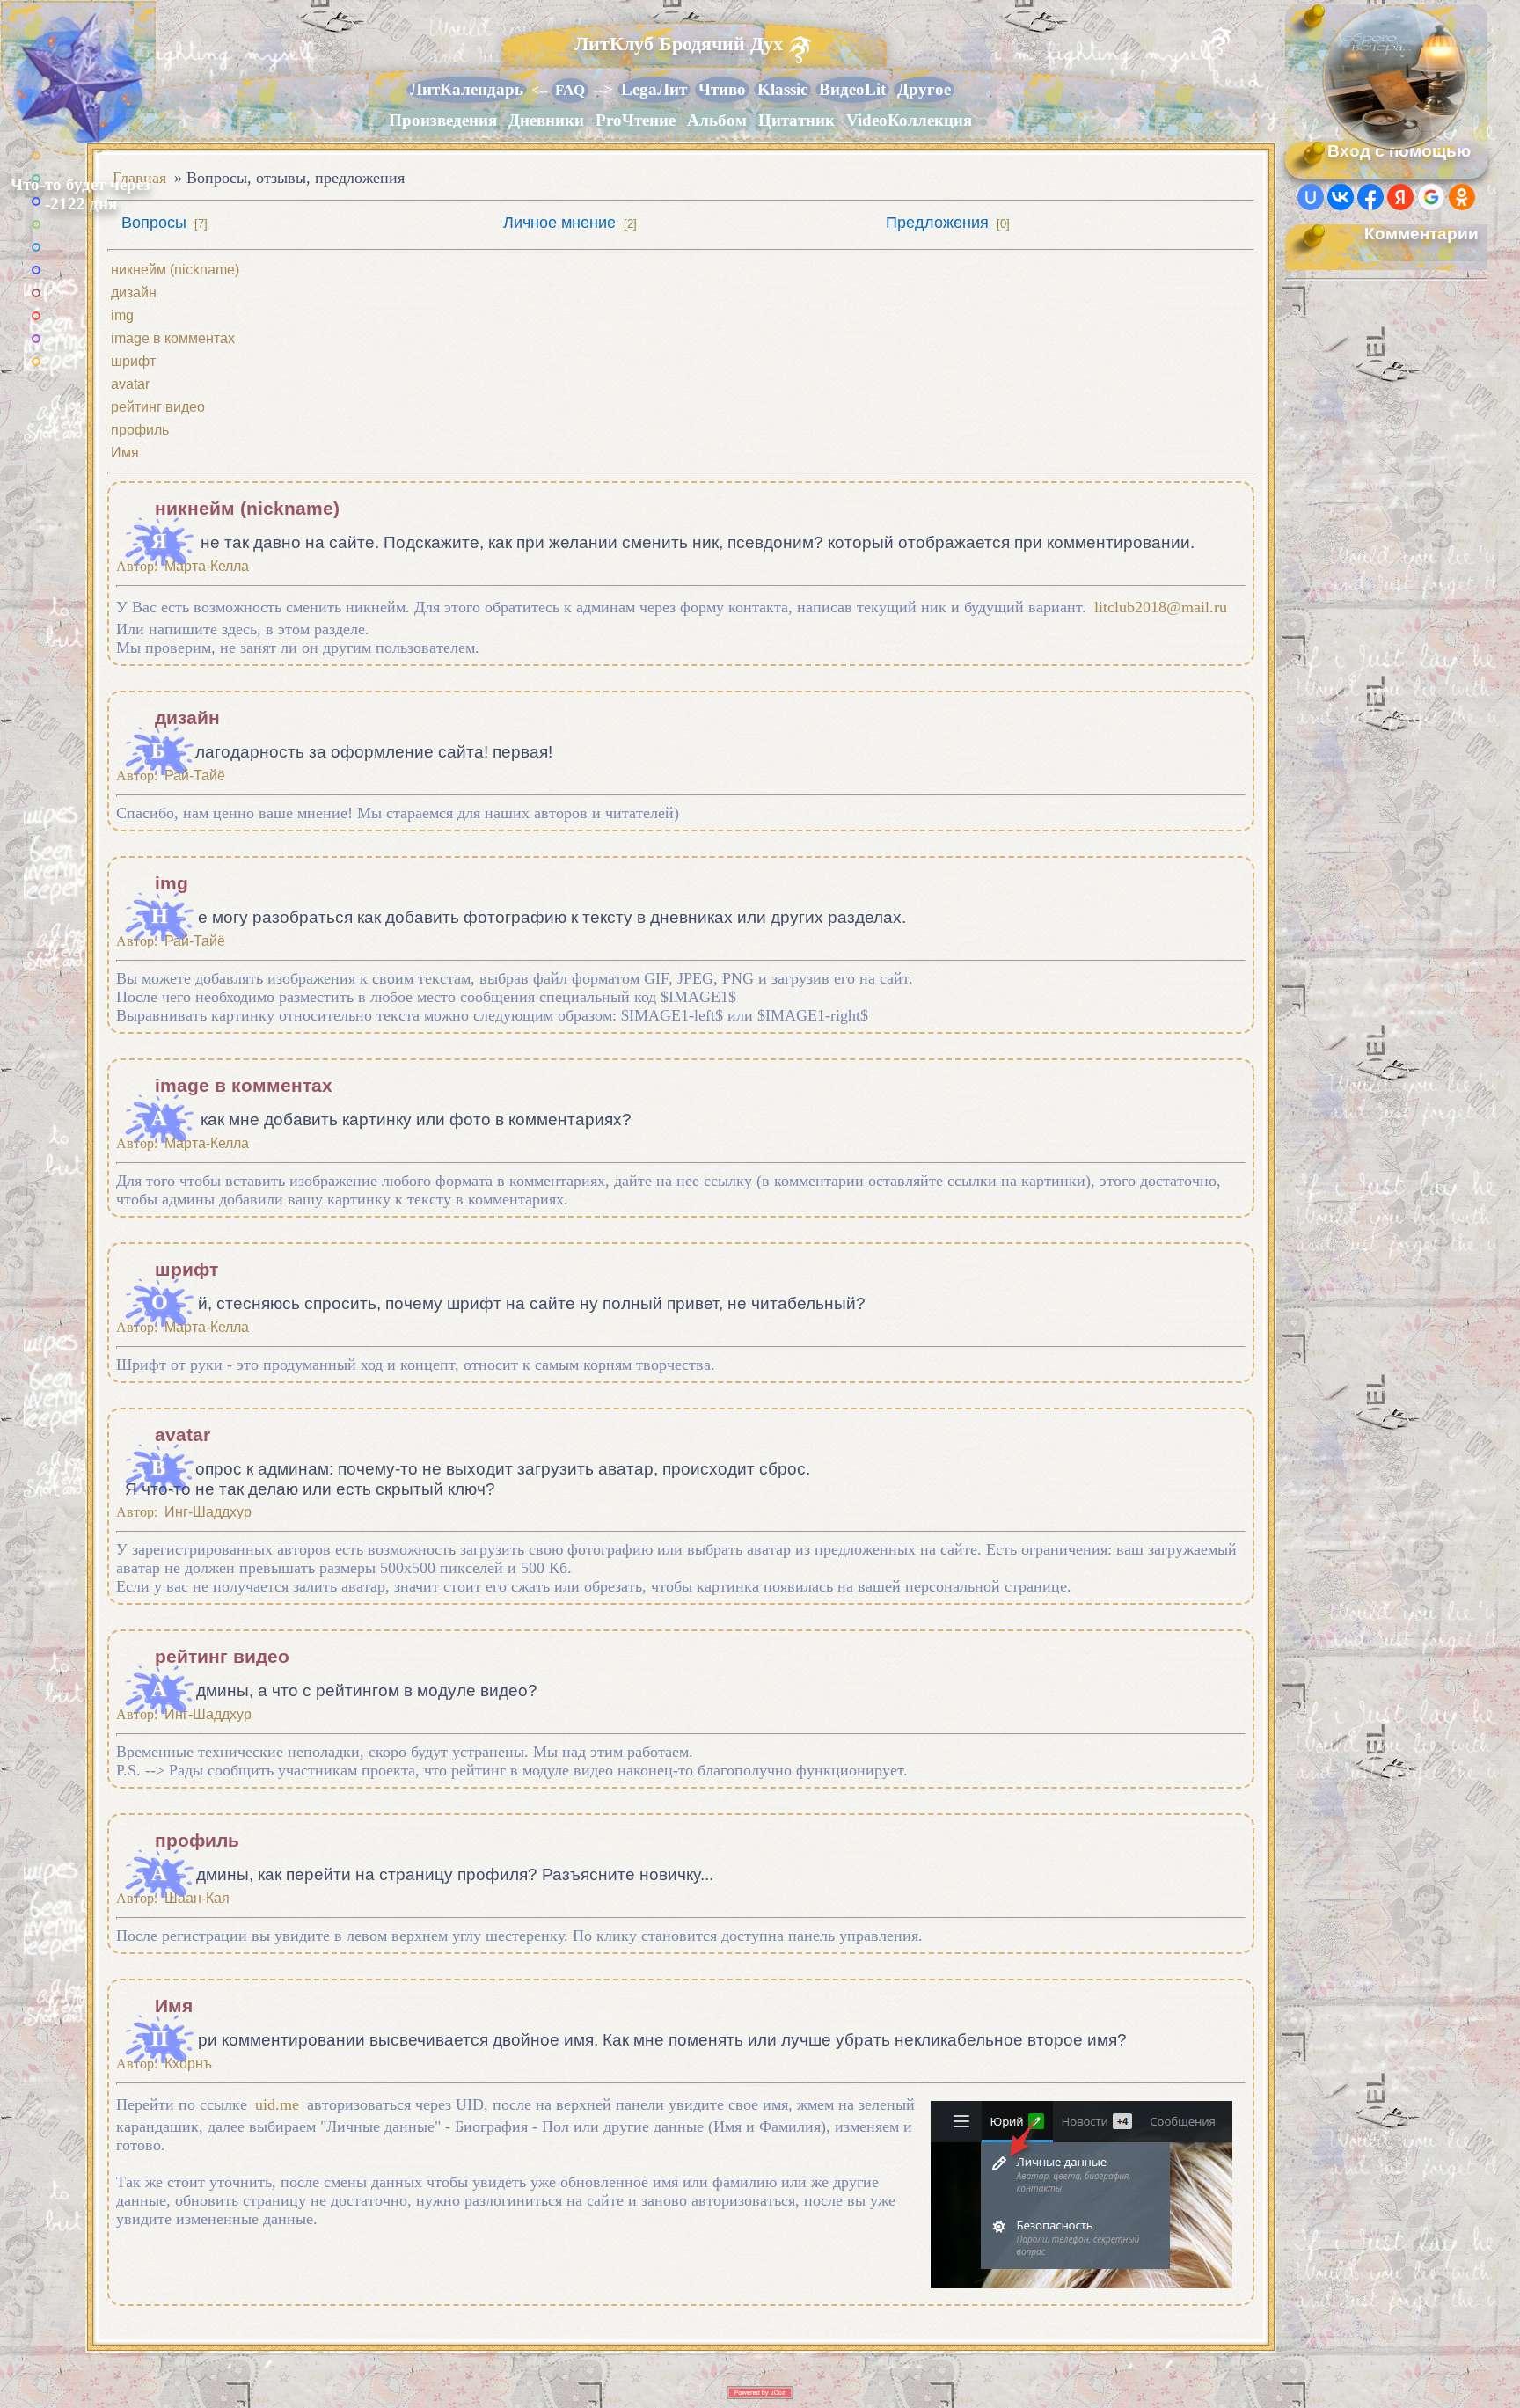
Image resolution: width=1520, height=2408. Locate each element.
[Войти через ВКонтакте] (1341, 197)
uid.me (277, 2104)
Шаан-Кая (197, 1898)
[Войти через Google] (1431, 197)
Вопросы (154, 223)
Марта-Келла (207, 566)
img (122, 315)
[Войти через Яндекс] (1400, 197)
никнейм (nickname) (175, 270)
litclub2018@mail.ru (1161, 607)
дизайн (134, 293)
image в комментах (173, 338)
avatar (130, 384)
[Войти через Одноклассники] (1462, 197)
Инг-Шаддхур (208, 1512)
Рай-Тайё (195, 776)
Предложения (937, 223)
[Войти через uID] (1311, 197)
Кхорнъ (188, 2064)
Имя (125, 453)
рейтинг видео (158, 407)
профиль (140, 430)
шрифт (133, 361)
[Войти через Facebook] (1370, 197)
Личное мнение (559, 223)
